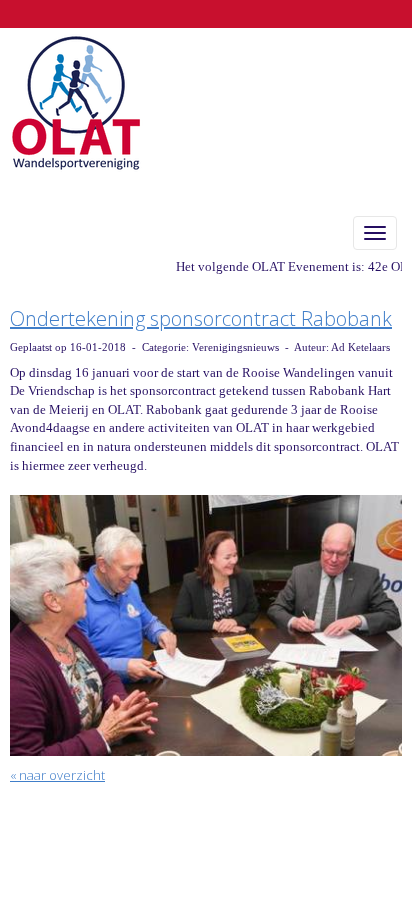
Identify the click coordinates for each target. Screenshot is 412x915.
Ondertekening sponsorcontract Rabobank (201, 318)
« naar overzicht (57, 775)
